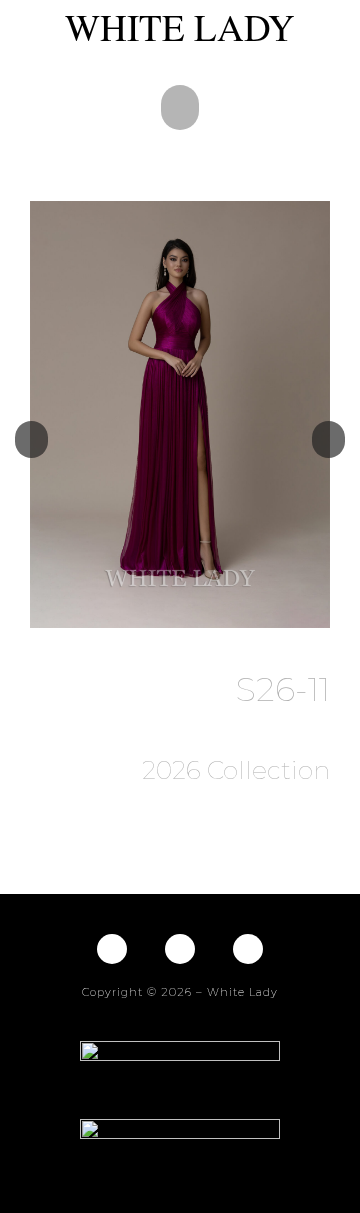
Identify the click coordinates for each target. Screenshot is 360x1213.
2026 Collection (236, 770)
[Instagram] (180, 949)
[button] (180, 107)
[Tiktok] (248, 949)
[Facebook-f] (112, 949)
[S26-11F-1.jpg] (180, 414)
